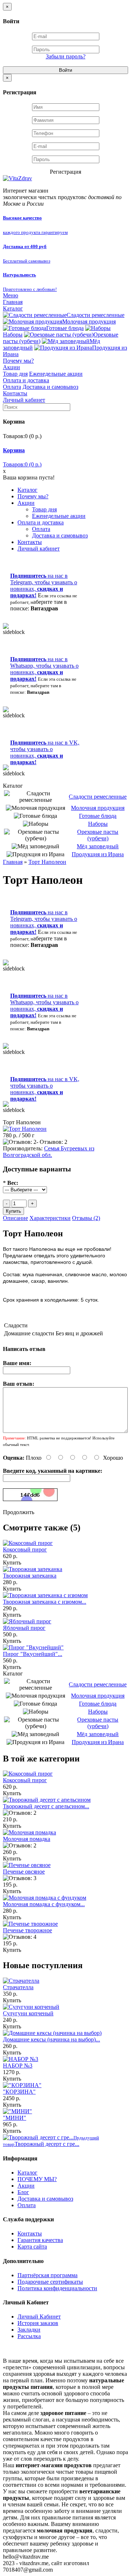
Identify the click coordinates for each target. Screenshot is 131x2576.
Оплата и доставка (26, 380)
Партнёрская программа (47, 2275)
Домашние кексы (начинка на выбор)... (51, 2039)
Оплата (12, 387)
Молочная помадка (27, 1839)
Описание (15, 1218)
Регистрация (65, 172)
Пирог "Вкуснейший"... (33, 1654)
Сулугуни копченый (28, 2013)
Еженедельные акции (56, 374)
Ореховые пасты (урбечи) (98, 835)
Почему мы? (18, 361)
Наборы (98, 824)
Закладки (29, 2330)
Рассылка (29, 2336)
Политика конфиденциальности (57, 2288)
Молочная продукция (89, 322)
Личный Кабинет (39, 2317)
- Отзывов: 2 (52, 1142)
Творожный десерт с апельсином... (46, 1806)
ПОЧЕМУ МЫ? (37, 2179)
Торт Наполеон (47, 862)
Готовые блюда (65, 328)
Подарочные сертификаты (50, 2282)
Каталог (13, 308)
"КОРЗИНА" (19, 2092)
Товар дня (15, 374)
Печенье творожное (27, 1930)
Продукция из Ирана (98, 854)
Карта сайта (32, 2247)
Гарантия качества (40, 2240)
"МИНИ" (15, 2118)
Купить (12, 1563)
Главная (13, 302)
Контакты (15, 393)
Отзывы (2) (86, 1218)
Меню (11, 295)
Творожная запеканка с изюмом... (45, 1602)
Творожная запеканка (30, 1576)
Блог (23, 2192)
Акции (11, 367)
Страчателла (18, 1987)
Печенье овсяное (24, 1872)
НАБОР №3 (18, 2066)
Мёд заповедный (98, 846)
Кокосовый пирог (25, 1549)
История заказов (38, 2323)
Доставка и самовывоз (50, 387)
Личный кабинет (24, 400)
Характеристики (50, 1218)
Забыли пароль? (66, 56)
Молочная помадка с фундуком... (44, 1904)
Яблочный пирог (24, 1628)
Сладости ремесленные (96, 315)
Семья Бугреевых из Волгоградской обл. (49, 1152)
